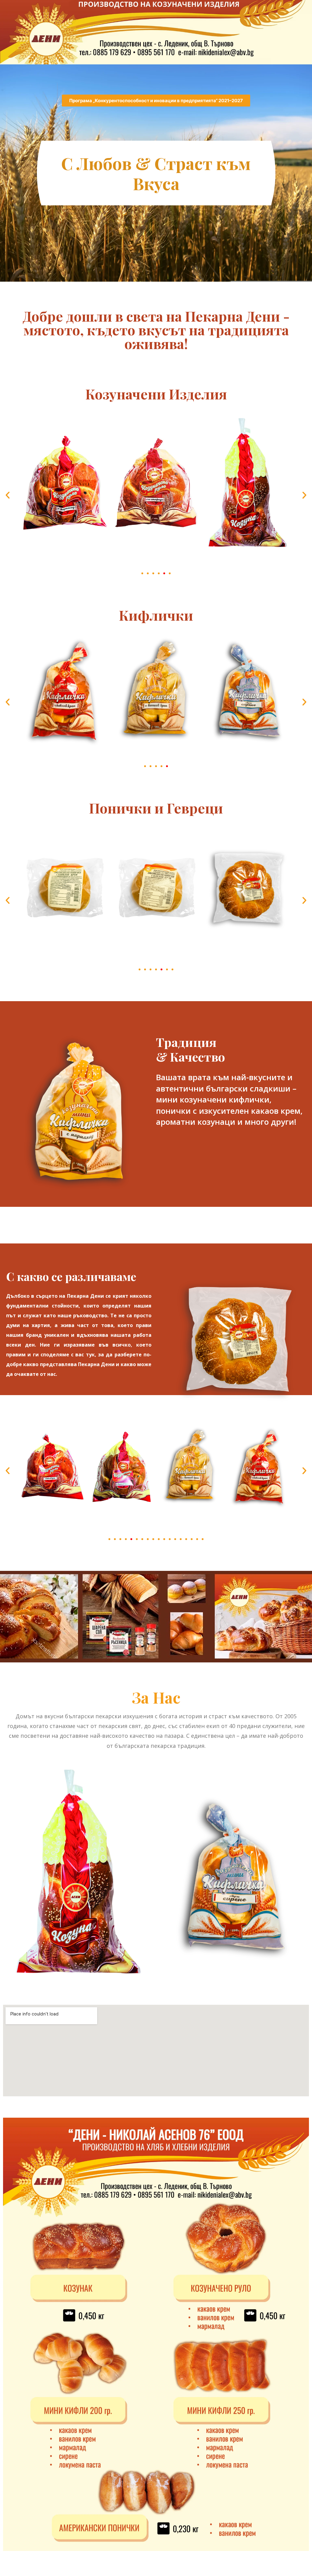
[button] (8, 495)
